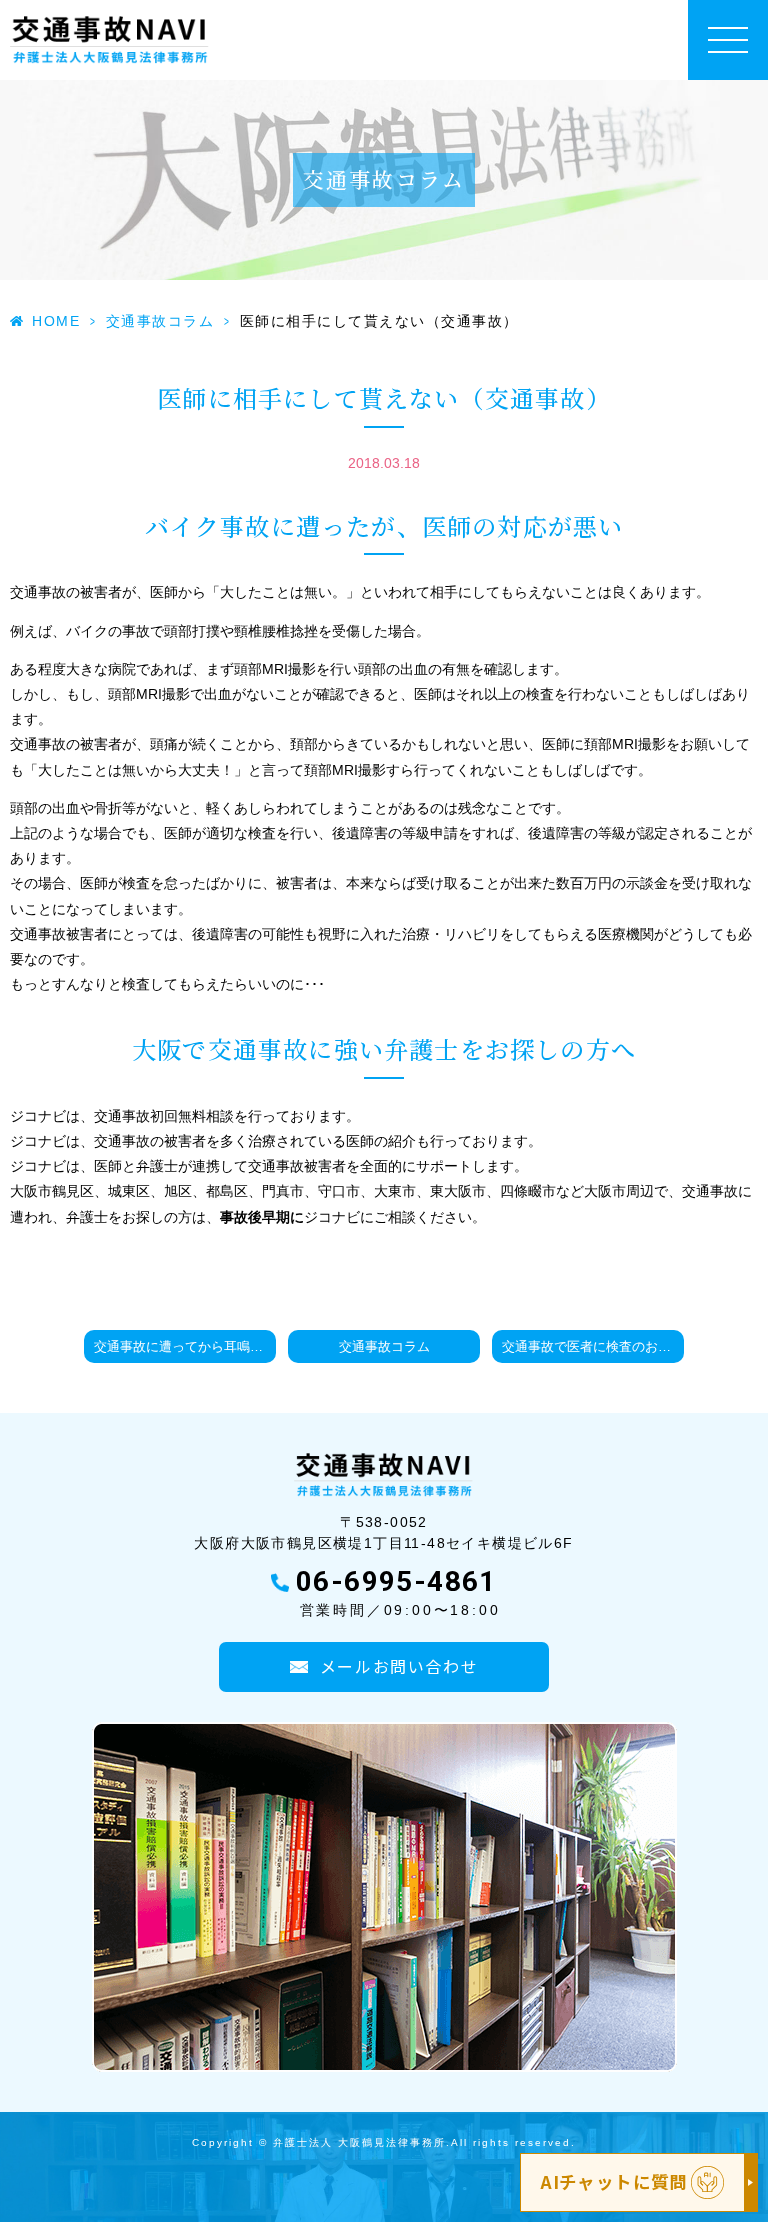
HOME (56, 321)
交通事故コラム (160, 321)
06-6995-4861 (396, 1581)
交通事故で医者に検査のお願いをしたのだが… (593, 1347)
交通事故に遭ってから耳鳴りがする (185, 1347)
